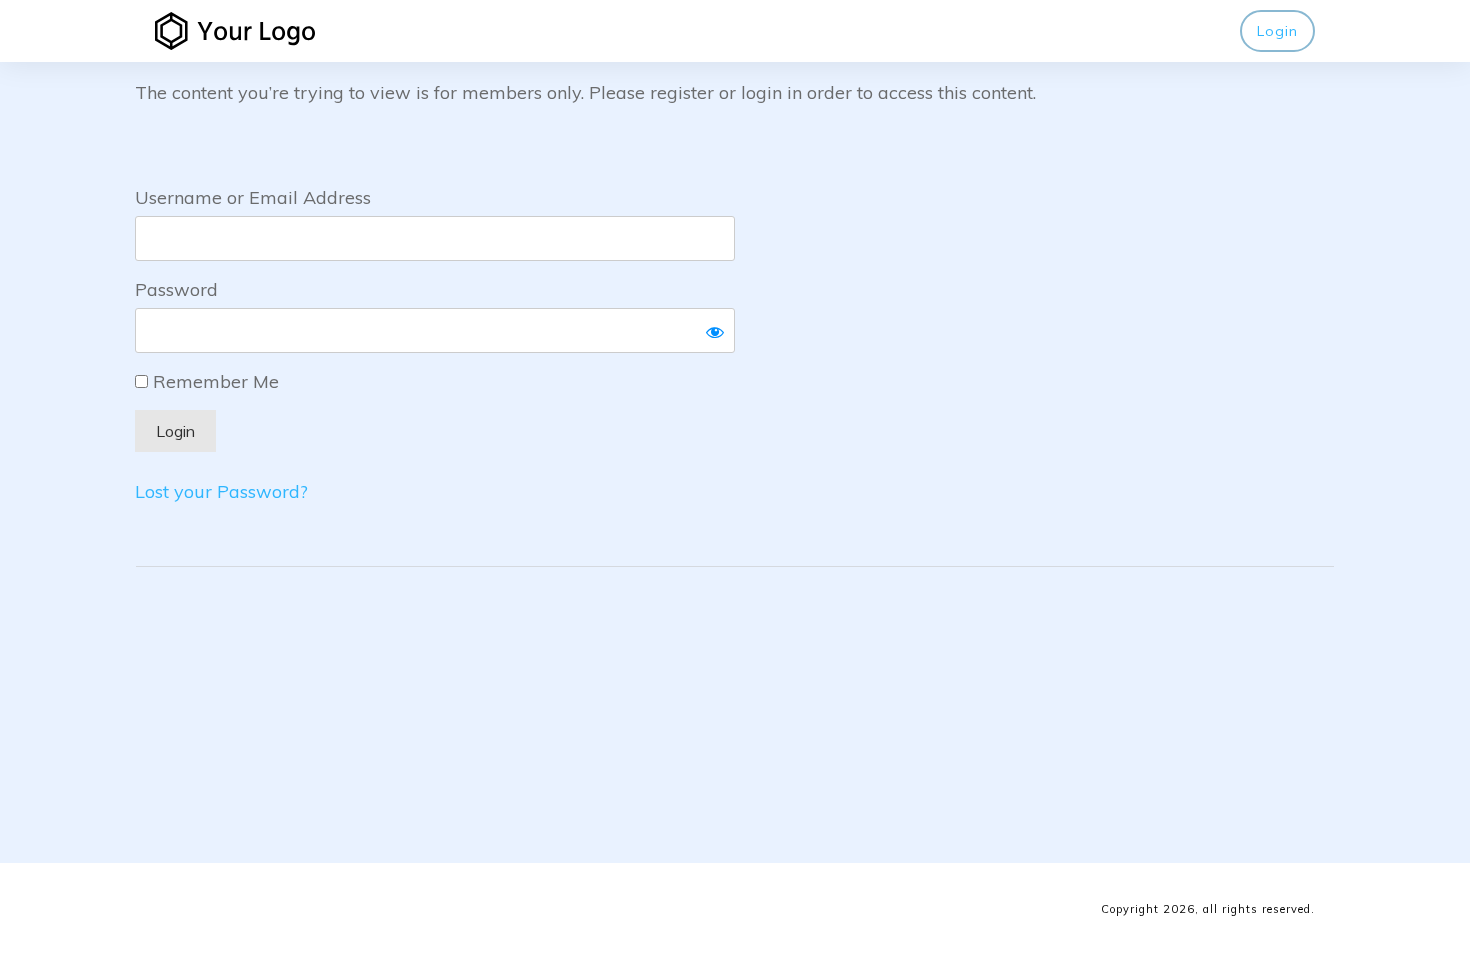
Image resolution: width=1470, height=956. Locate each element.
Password (176, 289)
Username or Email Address (253, 197)
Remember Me (213, 381)
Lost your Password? (221, 491)
